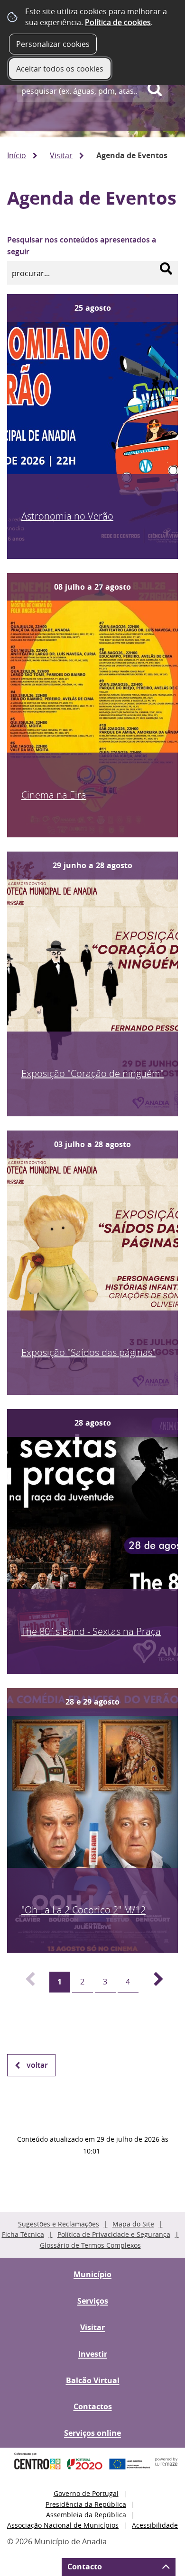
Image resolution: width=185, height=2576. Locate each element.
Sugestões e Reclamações (59, 2224)
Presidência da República (86, 2504)
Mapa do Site (133, 2224)
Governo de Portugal (86, 2493)
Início (17, 155)
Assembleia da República (86, 2515)
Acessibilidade (155, 2525)
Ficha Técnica (23, 2234)
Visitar (61, 155)
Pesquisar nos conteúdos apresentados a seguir (82, 246)
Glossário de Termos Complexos (90, 2245)
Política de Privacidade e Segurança (114, 2234)
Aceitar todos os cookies (60, 69)
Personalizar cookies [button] (53, 44)
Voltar (37, 2065)
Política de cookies (118, 22)
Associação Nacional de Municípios (63, 2525)
